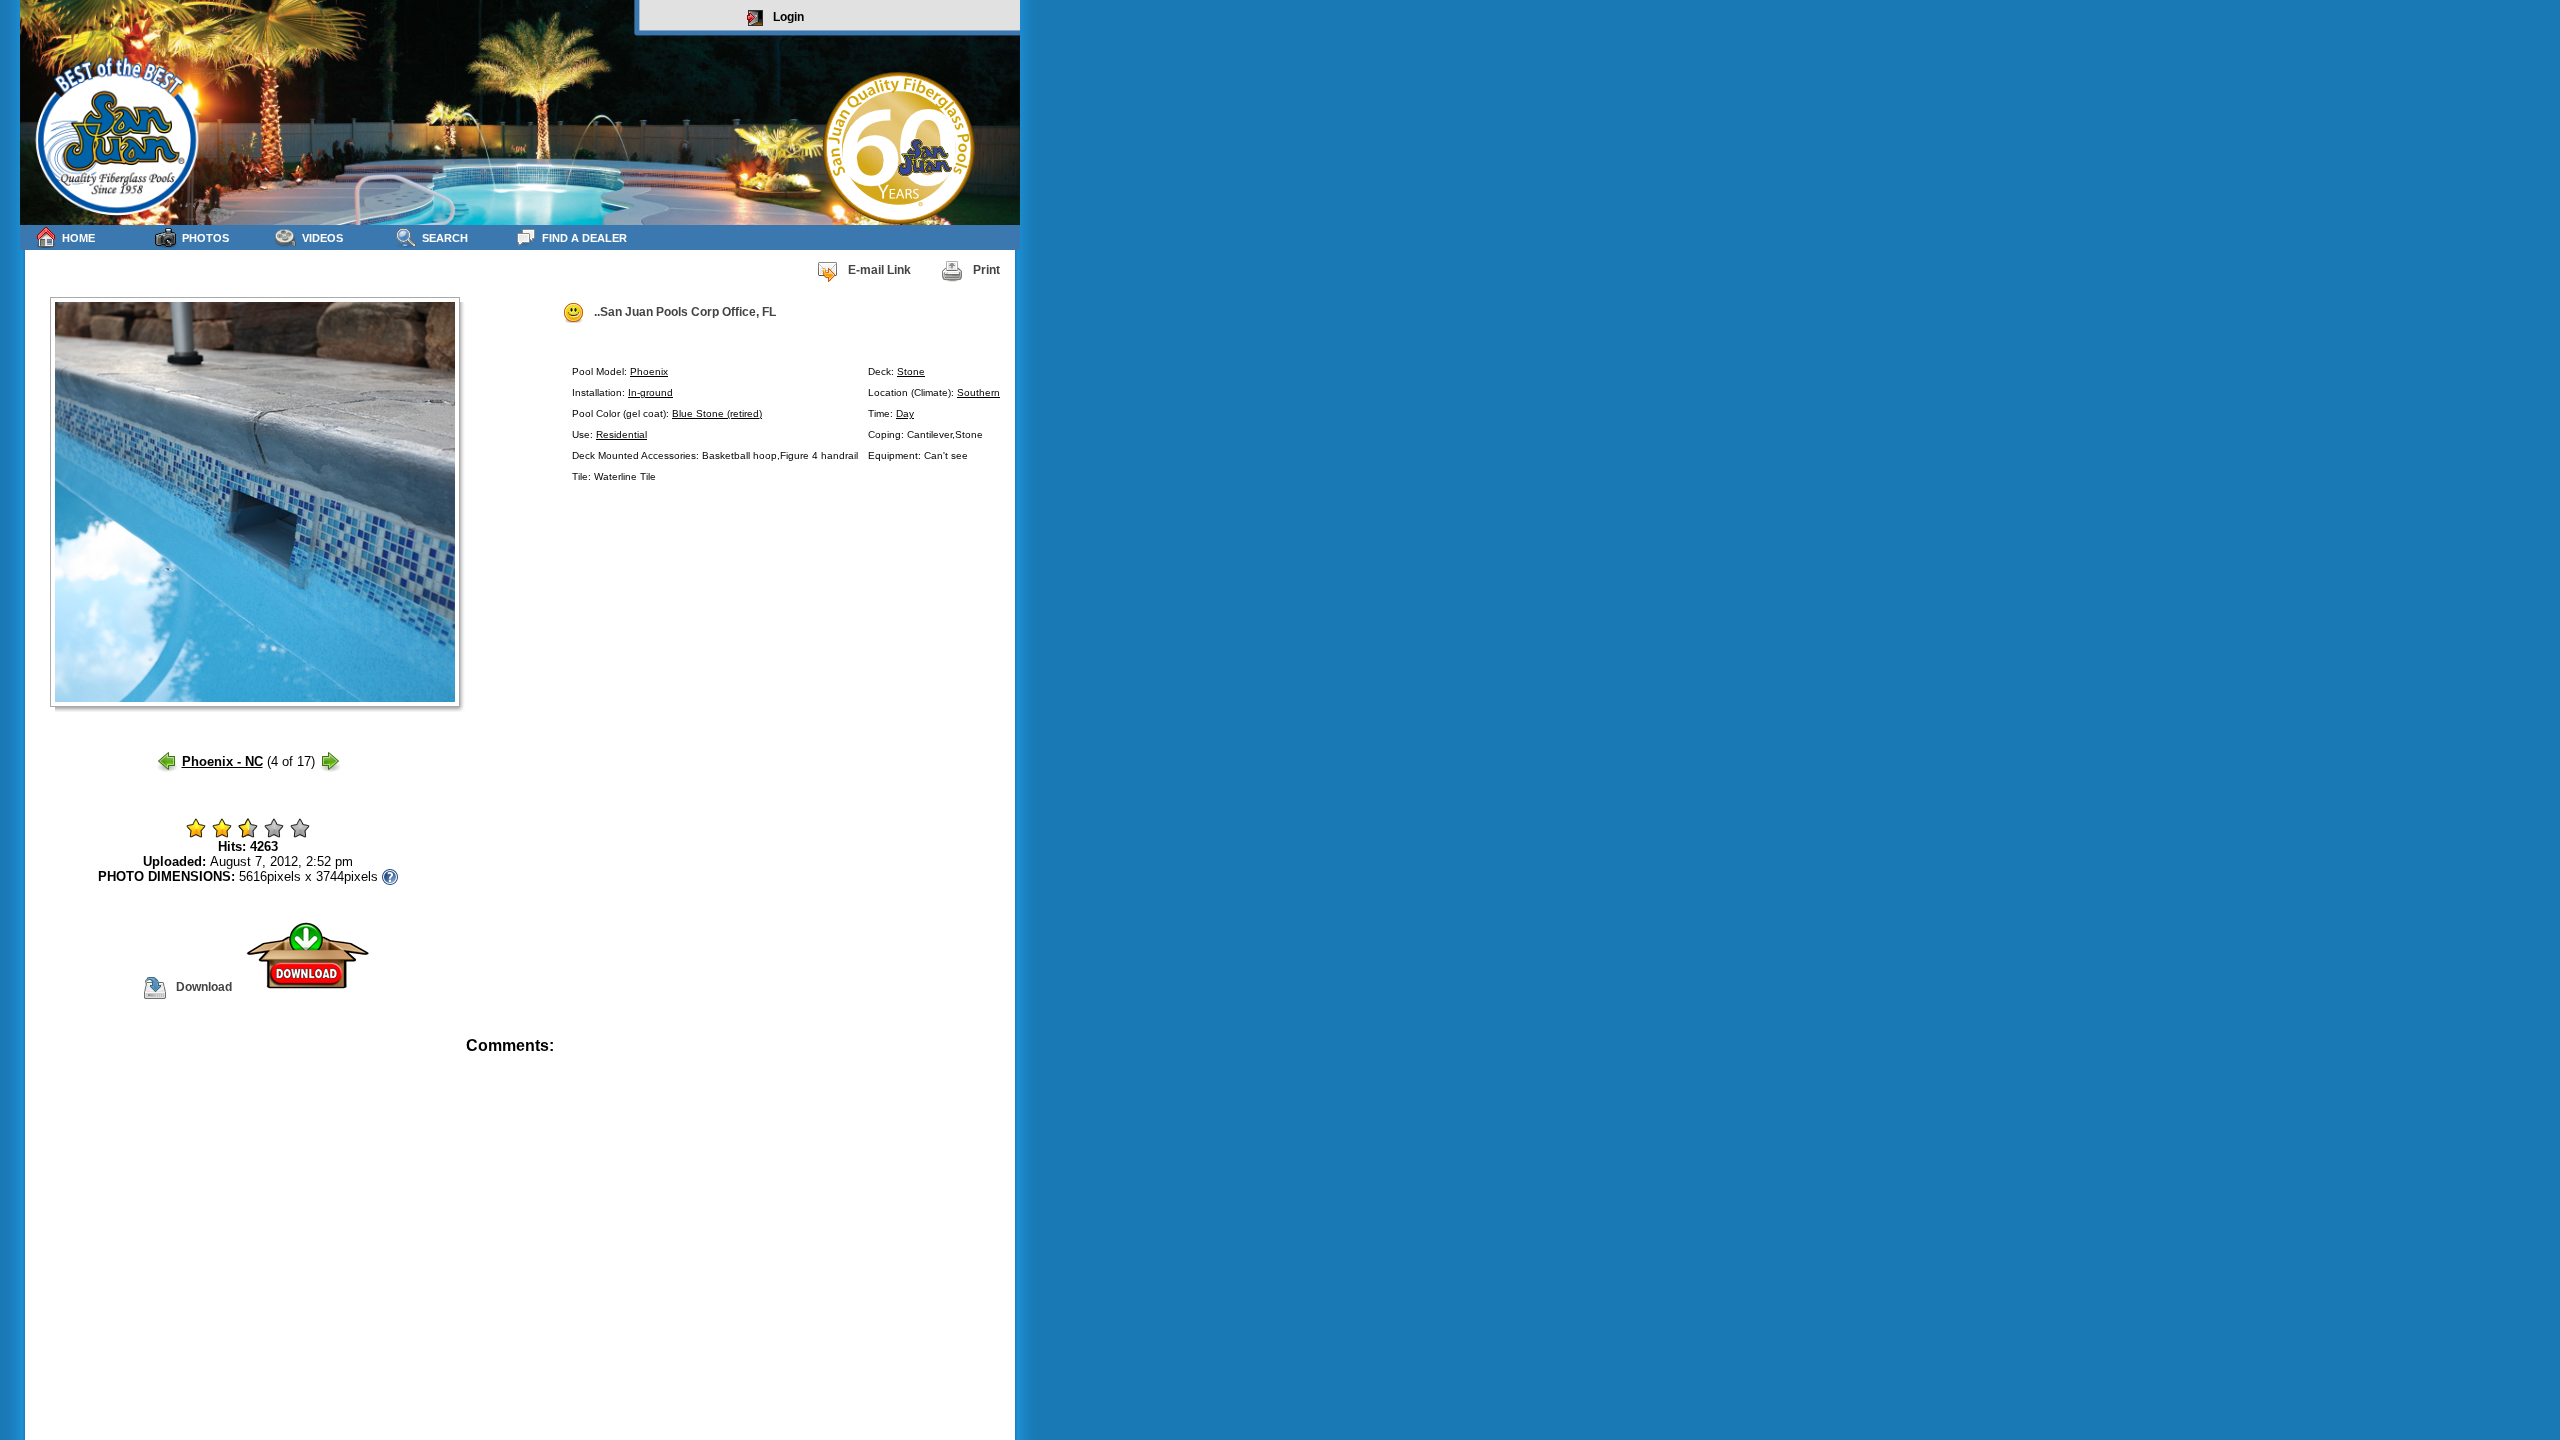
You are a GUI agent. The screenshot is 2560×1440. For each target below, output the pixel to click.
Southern (978, 392)
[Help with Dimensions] (390, 876)
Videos (322, 238)
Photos (205, 238)
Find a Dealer (584, 238)
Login (788, 17)
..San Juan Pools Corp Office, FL (685, 312)
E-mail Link (879, 270)
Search (445, 238)
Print (986, 270)
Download (204, 987)
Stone (911, 371)
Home (78, 238)
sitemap (996, 1059)
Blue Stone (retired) (717, 413)
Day (905, 413)
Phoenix (649, 371)
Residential (621, 434)
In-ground (650, 392)
